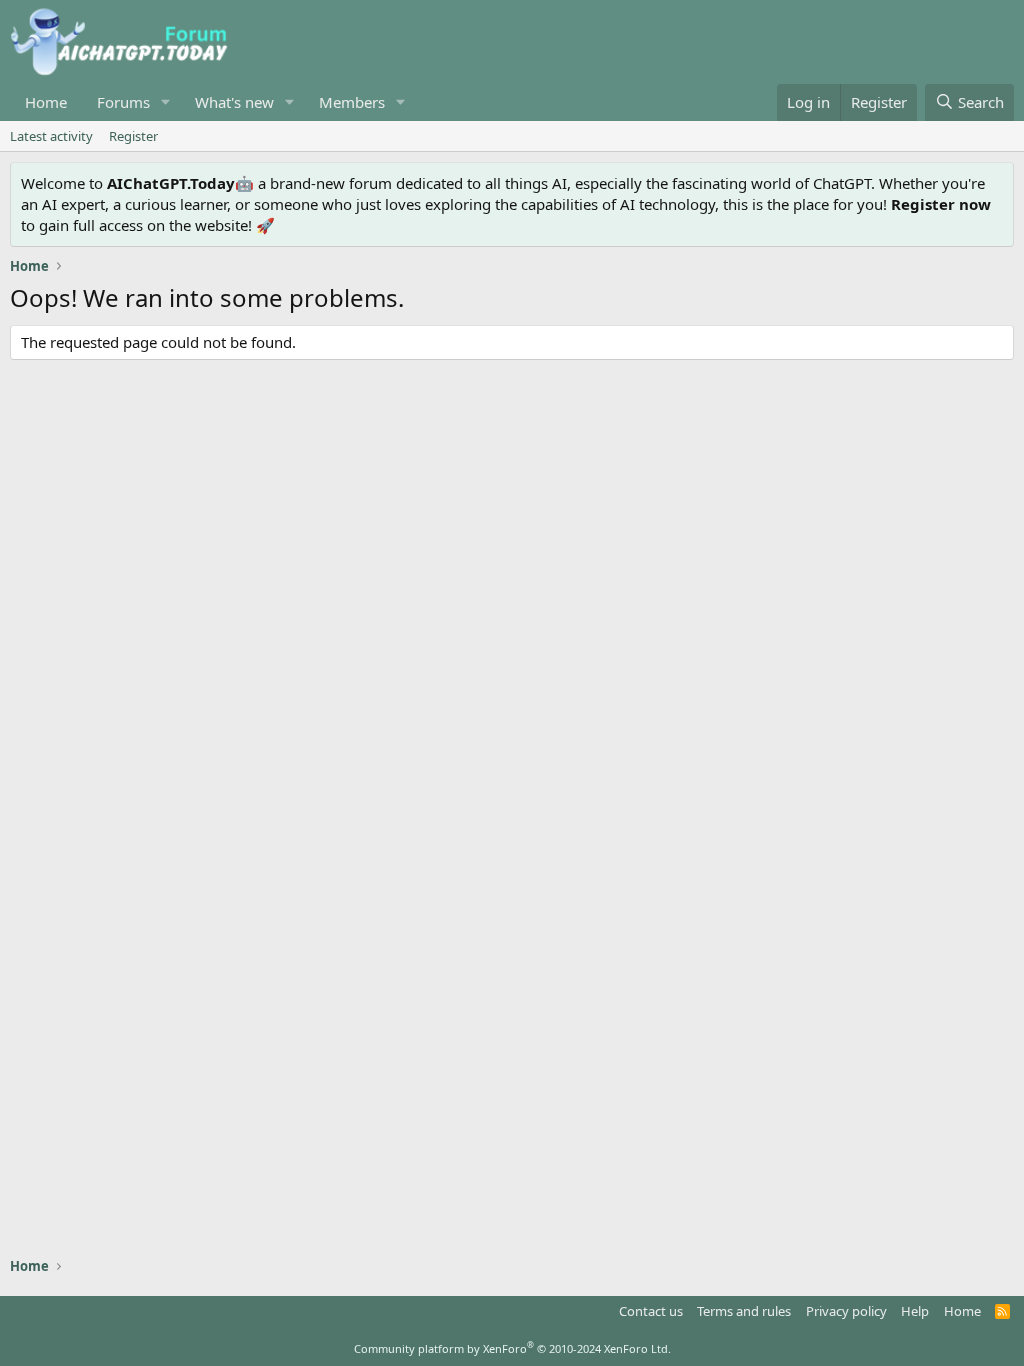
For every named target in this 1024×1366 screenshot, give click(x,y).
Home (46, 102)
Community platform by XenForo (512, 1348)
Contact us (651, 1311)
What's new (234, 102)
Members (352, 102)
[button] (166, 102)
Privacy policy (846, 1311)
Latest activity (51, 136)
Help (915, 1311)
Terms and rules (744, 1311)
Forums (123, 102)
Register (133, 136)
